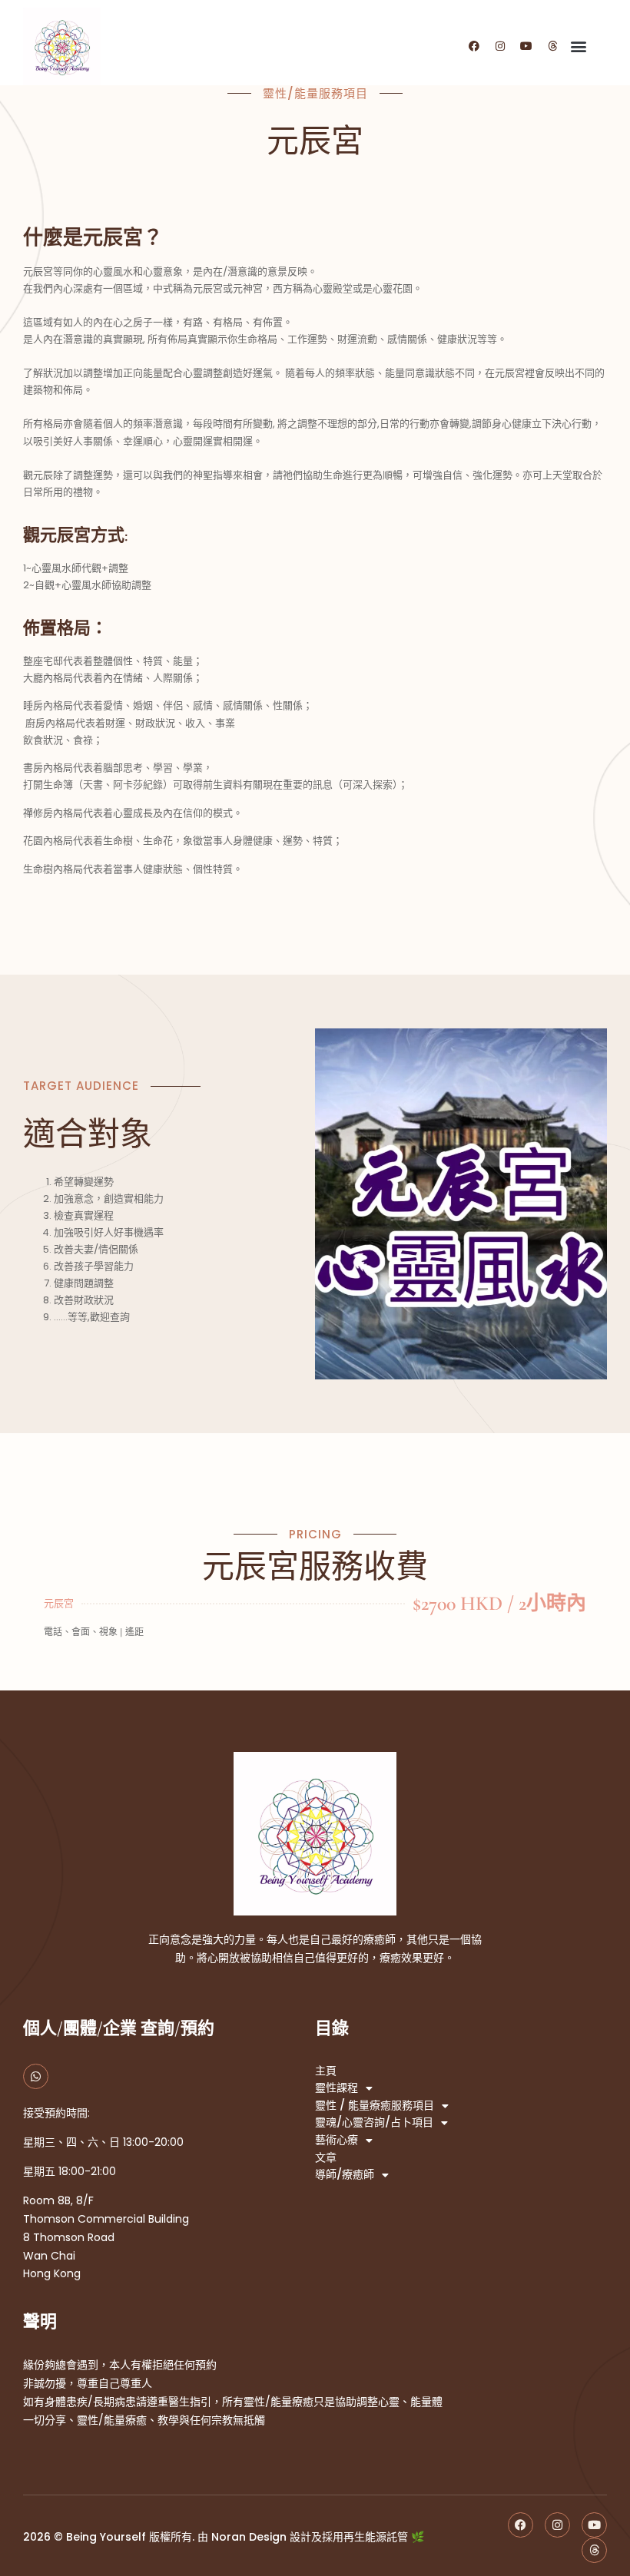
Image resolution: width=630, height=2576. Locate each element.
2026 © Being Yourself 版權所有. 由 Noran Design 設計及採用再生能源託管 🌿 (224, 2537)
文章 (326, 2158)
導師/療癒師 (345, 2175)
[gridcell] (315, 391)
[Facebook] (474, 46)
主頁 (326, 2071)
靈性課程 (337, 2088)
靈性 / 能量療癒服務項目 (375, 2106)
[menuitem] (315, 897)
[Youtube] (526, 46)
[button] (578, 46)
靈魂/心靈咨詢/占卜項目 (374, 2122)
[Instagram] (500, 46)
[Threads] (552, 46)
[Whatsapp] (36, 2076)
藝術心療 (337, 2140)
